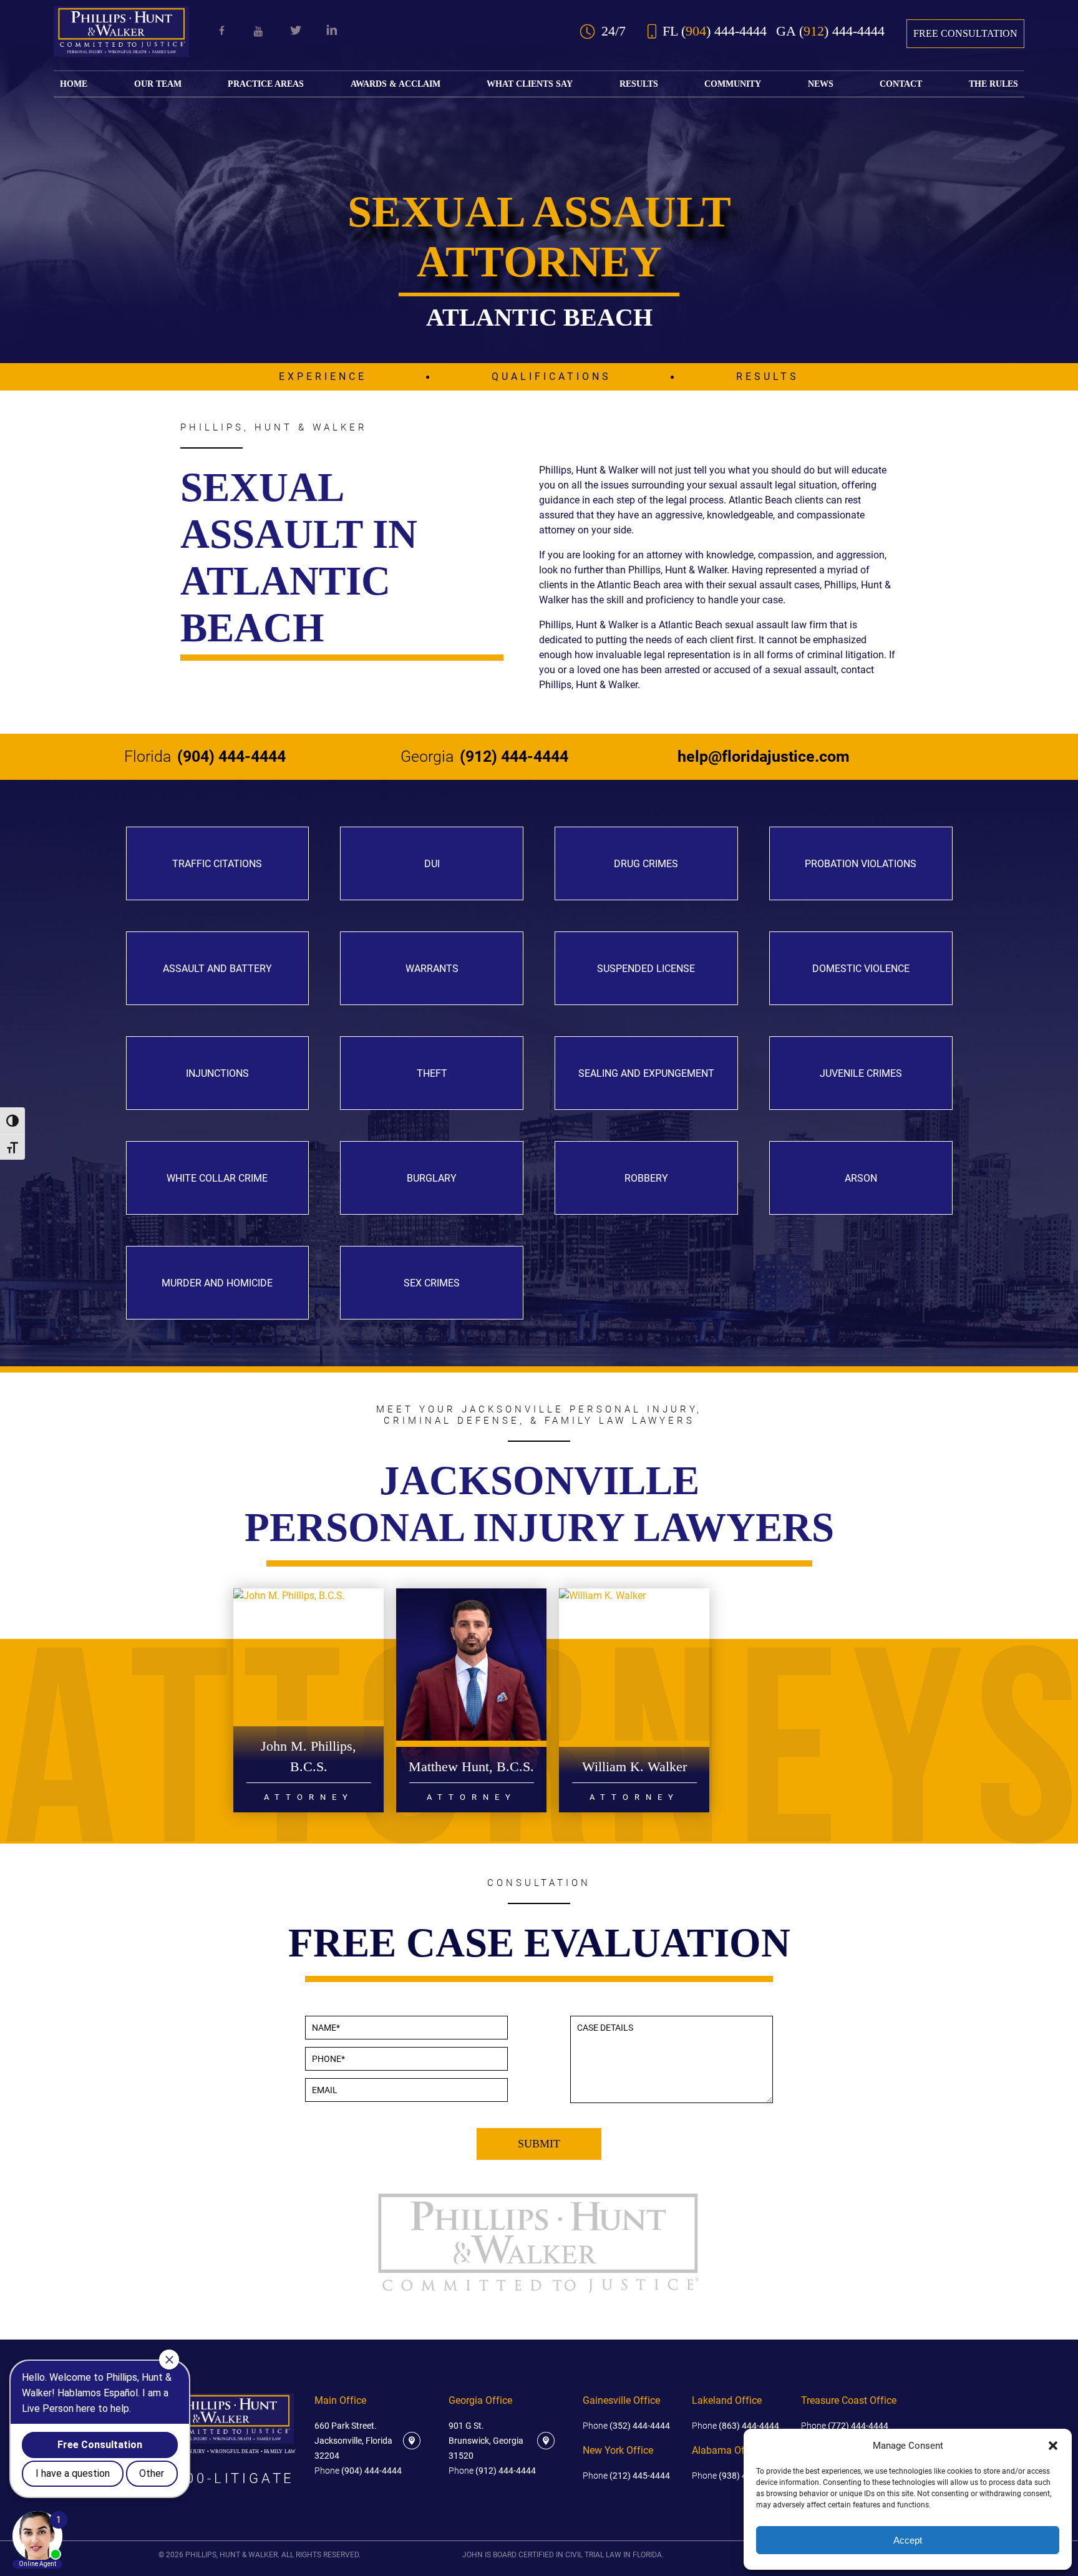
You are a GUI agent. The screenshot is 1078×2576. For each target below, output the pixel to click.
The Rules (993, 84)
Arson (861, 1178)
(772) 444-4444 (845, 2426)
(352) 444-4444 (626, 2426)
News (821, 84)
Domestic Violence (861, 969)
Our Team (158, 84)
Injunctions (217, 1073)
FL (715, 31)
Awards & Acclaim (396, 84)
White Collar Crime (217, 1178)
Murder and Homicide (217, 1283)
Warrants (432, 969)
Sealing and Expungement (646, 1073)
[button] (1053, 2446)
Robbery (646, 1178)
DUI (432, 864)
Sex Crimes (432, 1283)
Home (74, 84)
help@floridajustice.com (764, 757)
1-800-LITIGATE (226, 2479)
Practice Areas (266, 84)
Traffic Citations (217, 864)
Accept (908, 2540)
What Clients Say (530, 84)
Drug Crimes (646, 864)
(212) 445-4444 (626, 2476)
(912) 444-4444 (484, 757)
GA (830, 31)
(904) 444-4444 (205, 757)
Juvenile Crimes (861, 1073)
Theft (432, 1073)
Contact (901, 84)
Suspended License (646, 969)
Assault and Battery (217, 969)
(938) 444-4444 (736, 2476)
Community (733, 84)
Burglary (432, 1178)
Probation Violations (861, 864)
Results (639, 84)
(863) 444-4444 (736, 2426)
